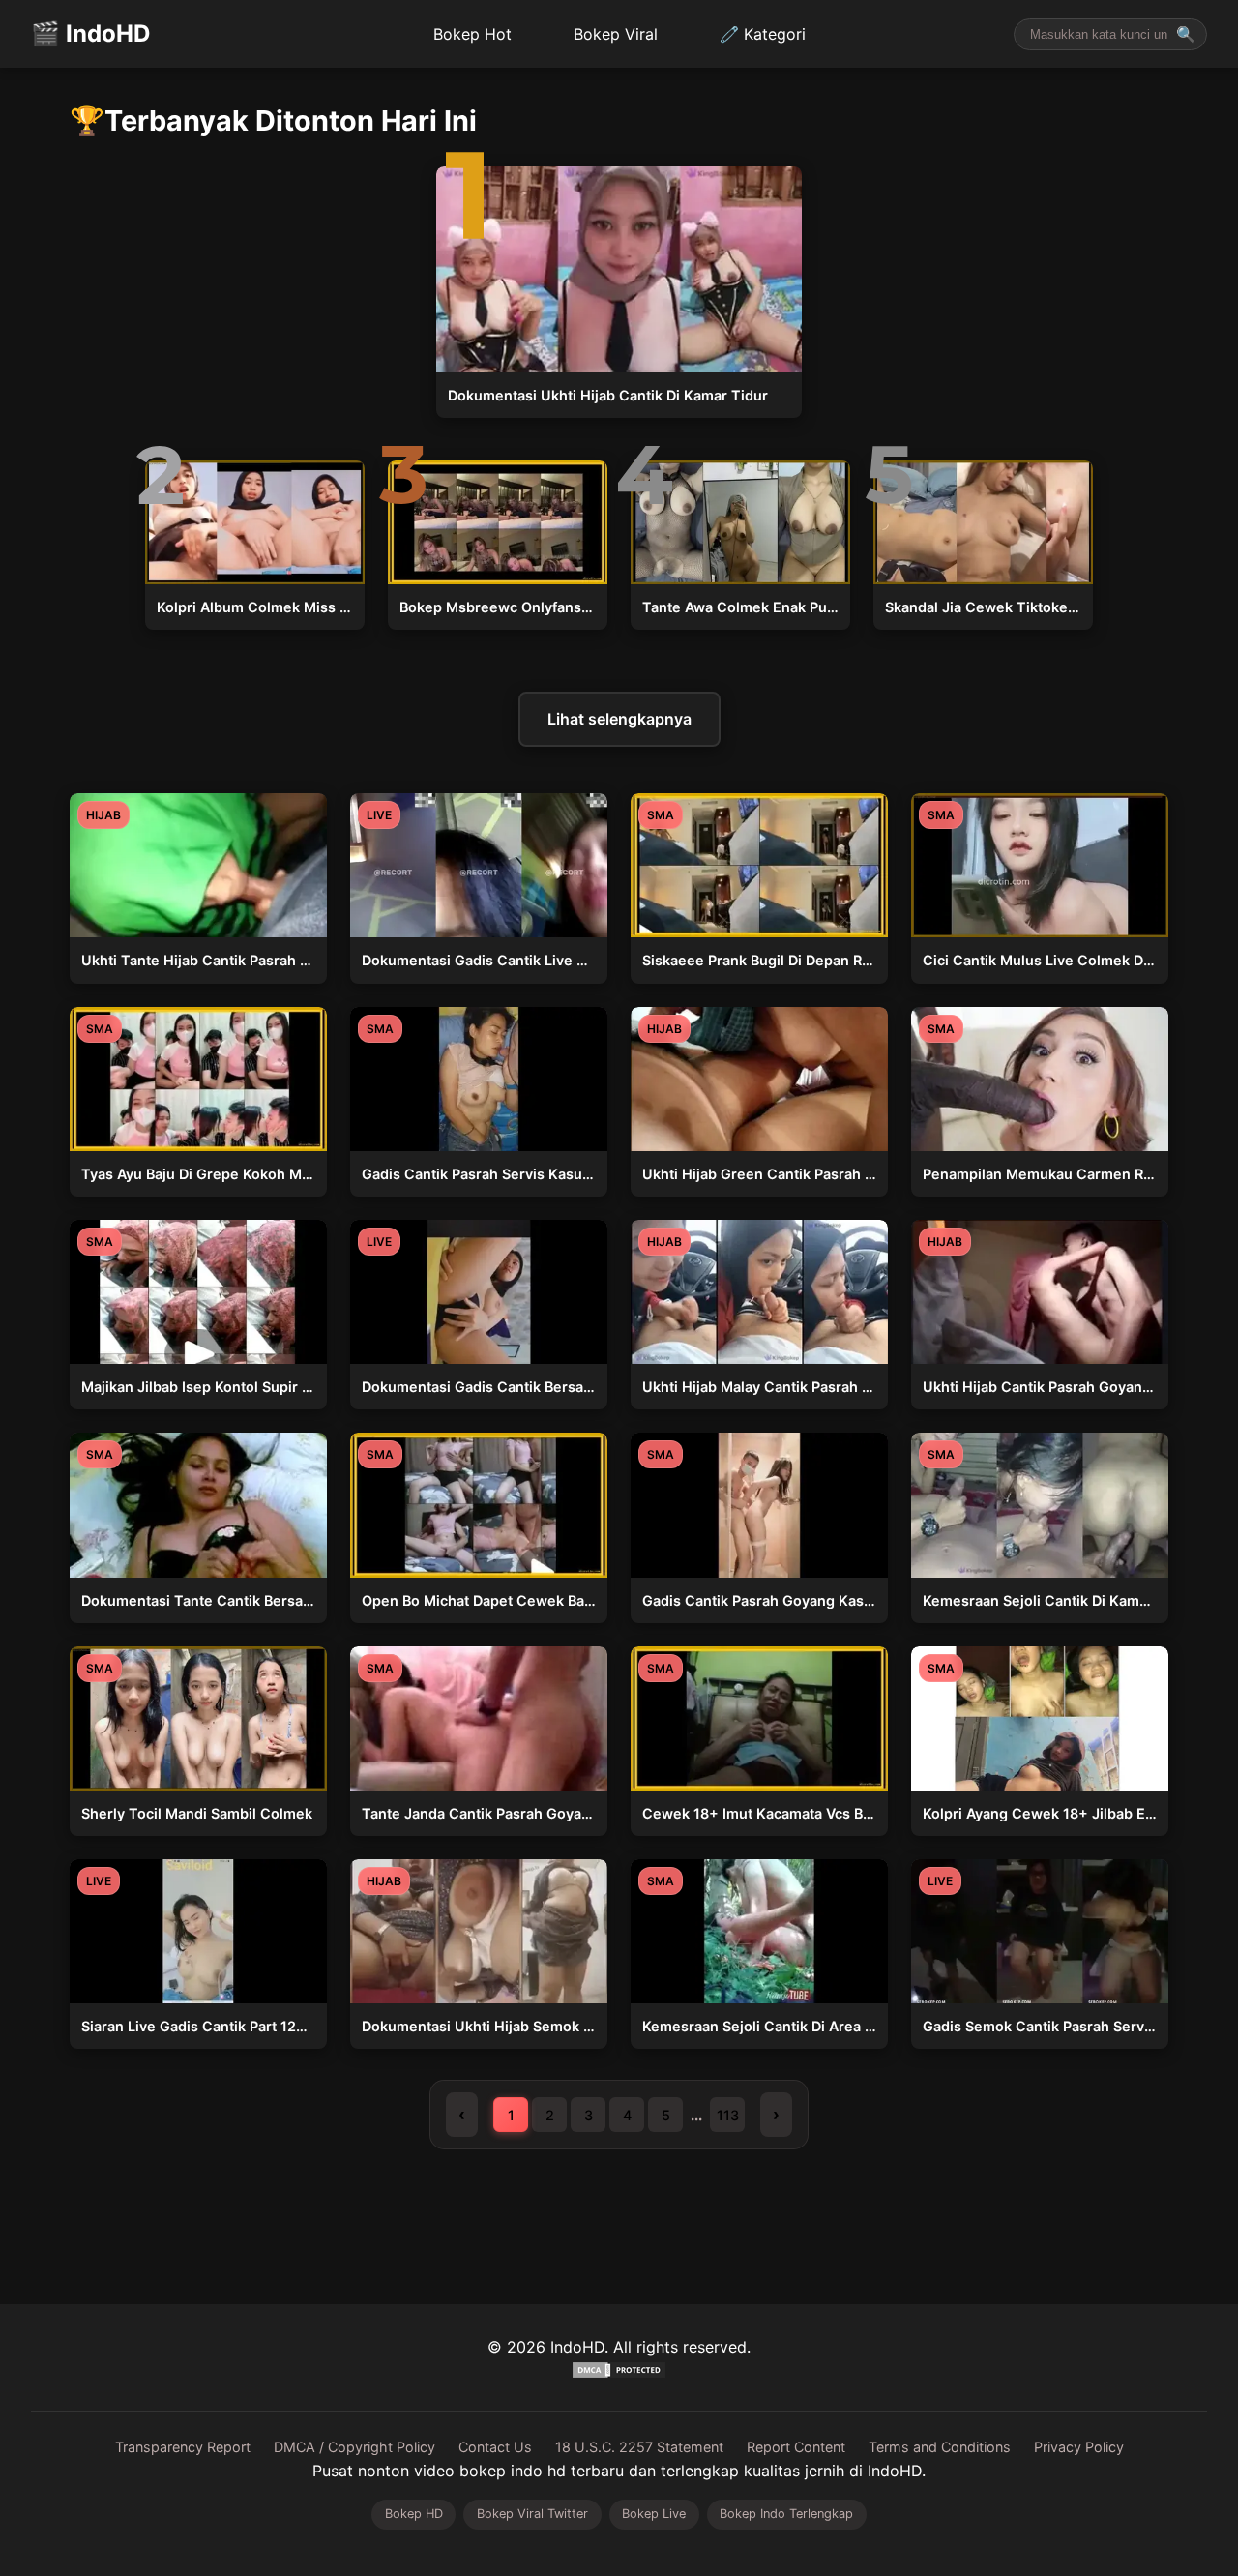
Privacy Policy (1079, 2447)
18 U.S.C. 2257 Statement (639, 2447)
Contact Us (495, 2447)
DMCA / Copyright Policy (354, 2447)
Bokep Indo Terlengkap (786, 2514)
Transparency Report (183, 2447)
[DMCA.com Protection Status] (619, 2374)
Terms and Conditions (940, 2447)
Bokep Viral (616, 34)
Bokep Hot (472, 34)
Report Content (796, 2447)
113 (728, 2115)
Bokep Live (654, 2514)
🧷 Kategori (763, 34)
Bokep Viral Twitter (532, 2514)
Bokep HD (414, 2514)
